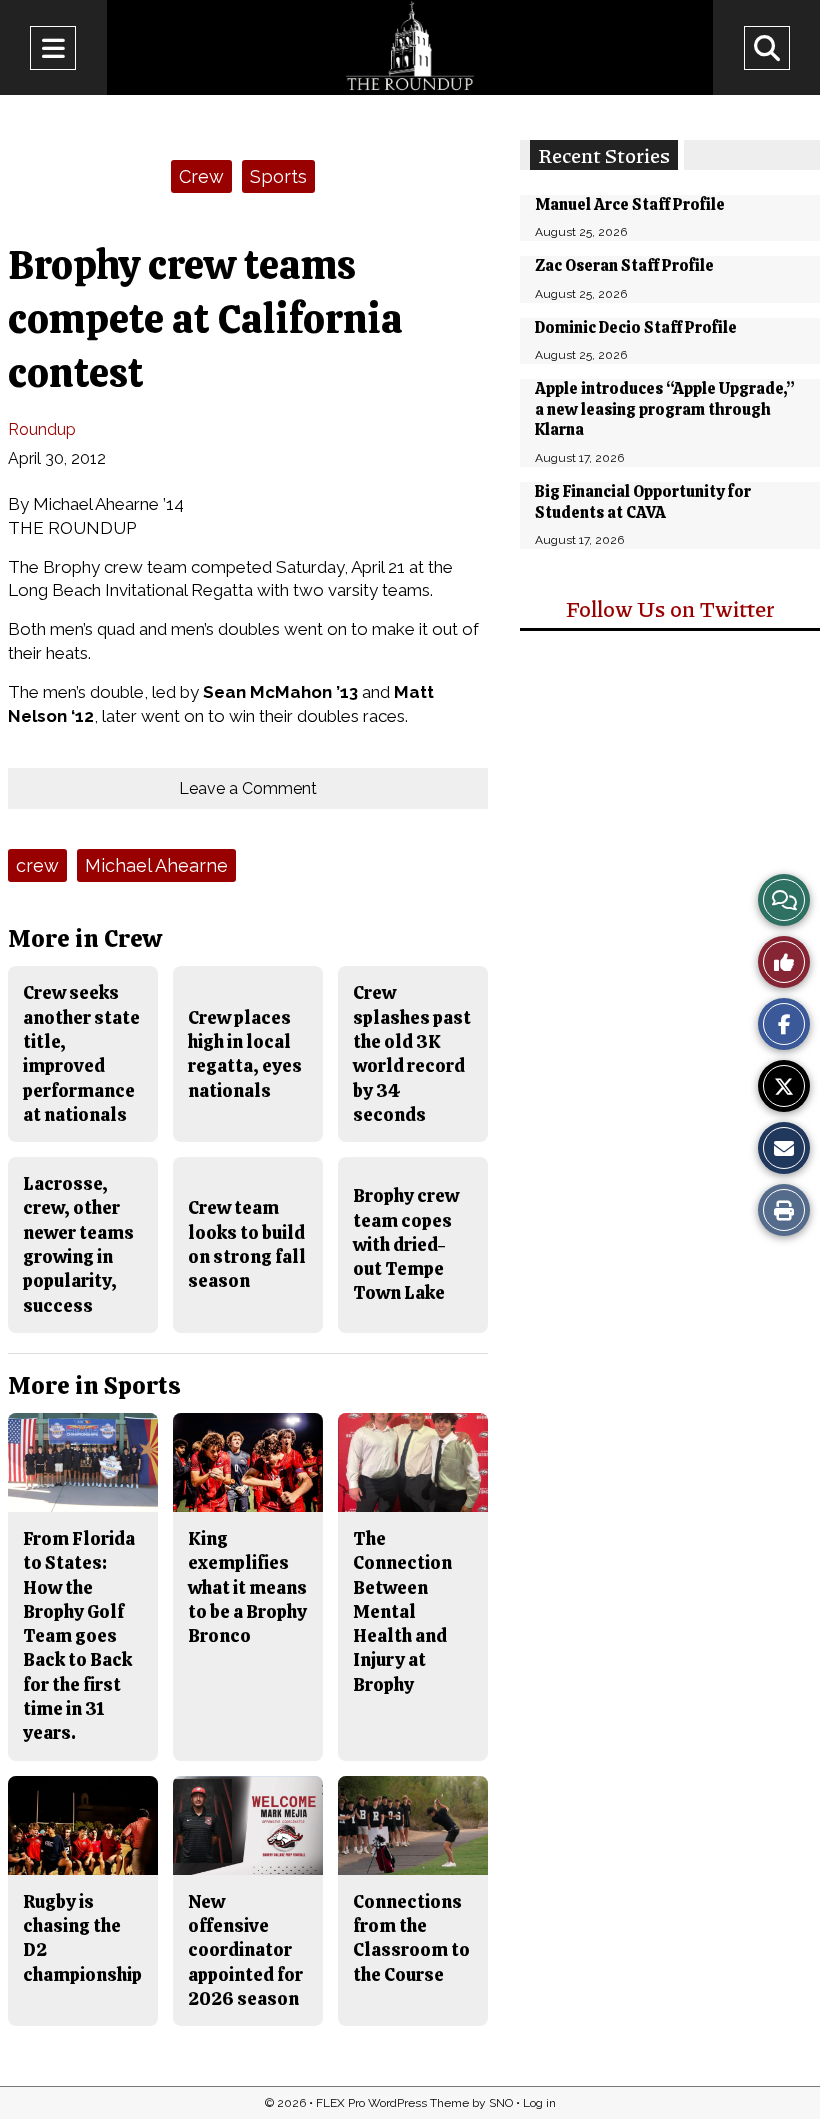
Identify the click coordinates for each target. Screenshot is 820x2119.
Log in (539, 2103)
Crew (201, 176)
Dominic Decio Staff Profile (636, 327)
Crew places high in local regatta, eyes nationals (245, 1054)
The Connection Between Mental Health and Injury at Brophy (402, 1611)
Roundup (42, 429)
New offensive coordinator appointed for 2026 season (245, 1950)
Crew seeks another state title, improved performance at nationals (81, 1053)
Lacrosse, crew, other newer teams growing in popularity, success (78, 1244)
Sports (278, 176)
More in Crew (85, 938)
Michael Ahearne (156, 865)
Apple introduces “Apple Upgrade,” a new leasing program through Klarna (665, 409)
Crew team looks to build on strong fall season (247, 1244)
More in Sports (94, 1385)
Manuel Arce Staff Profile (630, 204)
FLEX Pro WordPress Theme (392, 2103)
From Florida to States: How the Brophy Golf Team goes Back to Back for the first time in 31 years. (79, 1635)
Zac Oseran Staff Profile (624, 265)
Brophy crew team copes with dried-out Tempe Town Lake (406, 1244)
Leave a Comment (248, 788)
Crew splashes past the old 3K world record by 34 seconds (412, 1053)
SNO (501, 2103)
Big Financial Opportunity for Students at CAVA (643, 502)
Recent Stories (604, 155)
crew (37, 865)
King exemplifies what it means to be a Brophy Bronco (247, 1587)
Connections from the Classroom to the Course (411, 1938)
